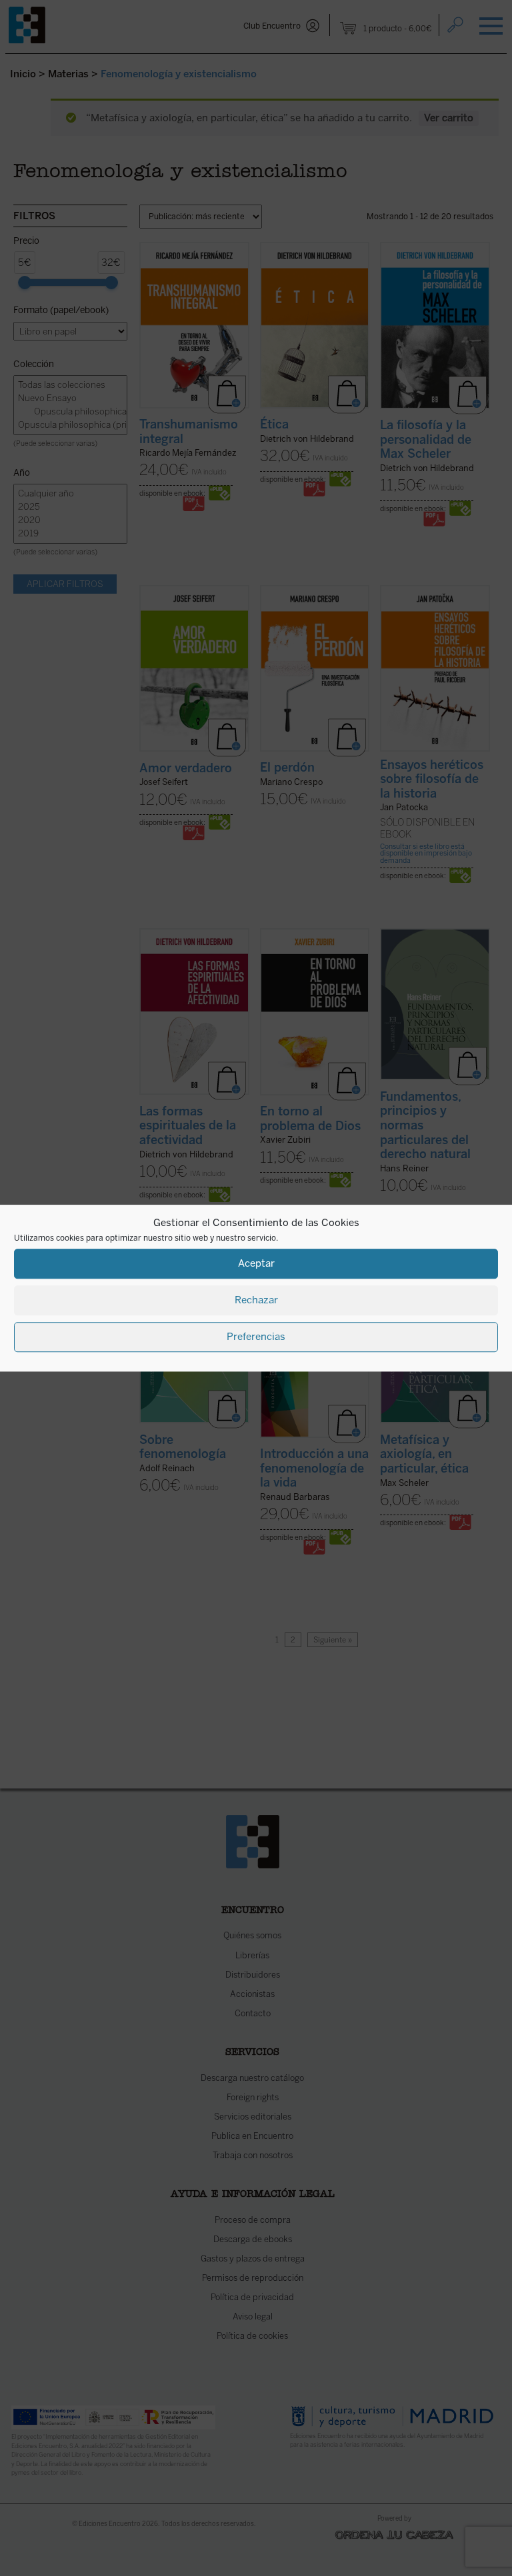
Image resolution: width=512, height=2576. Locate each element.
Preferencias (256, 1337)
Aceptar (256, 1263)
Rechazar (256, 1300)
